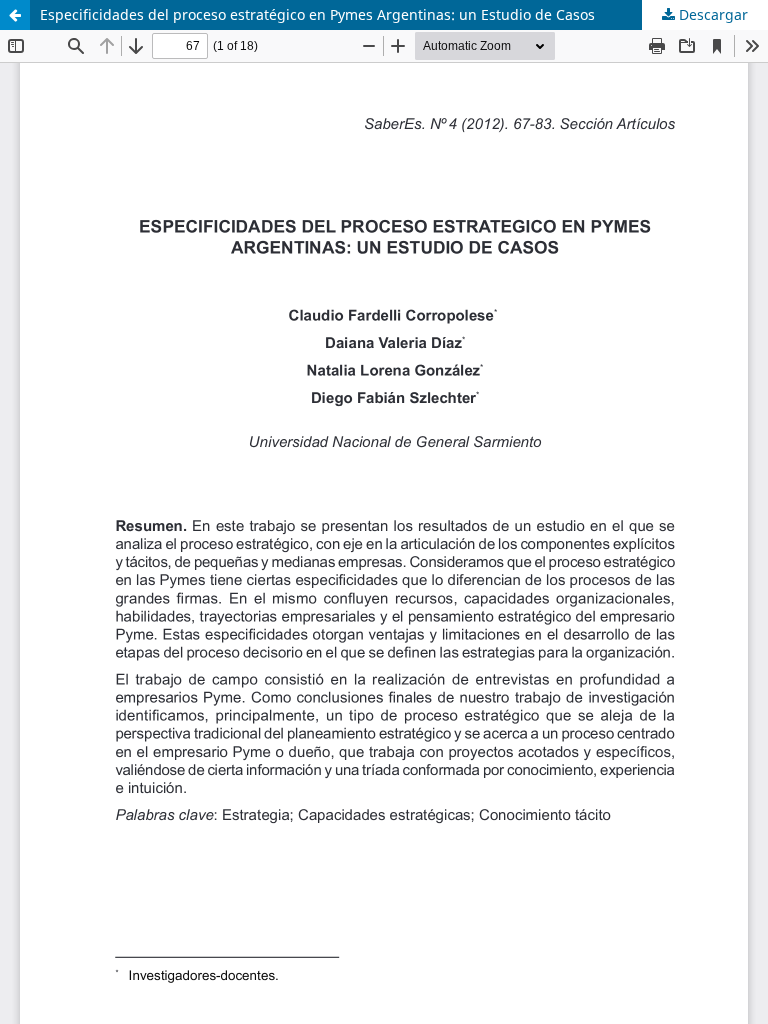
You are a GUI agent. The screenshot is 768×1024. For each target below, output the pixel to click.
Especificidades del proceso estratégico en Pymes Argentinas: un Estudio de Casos (317, 14)
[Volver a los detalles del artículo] (15, 15)
